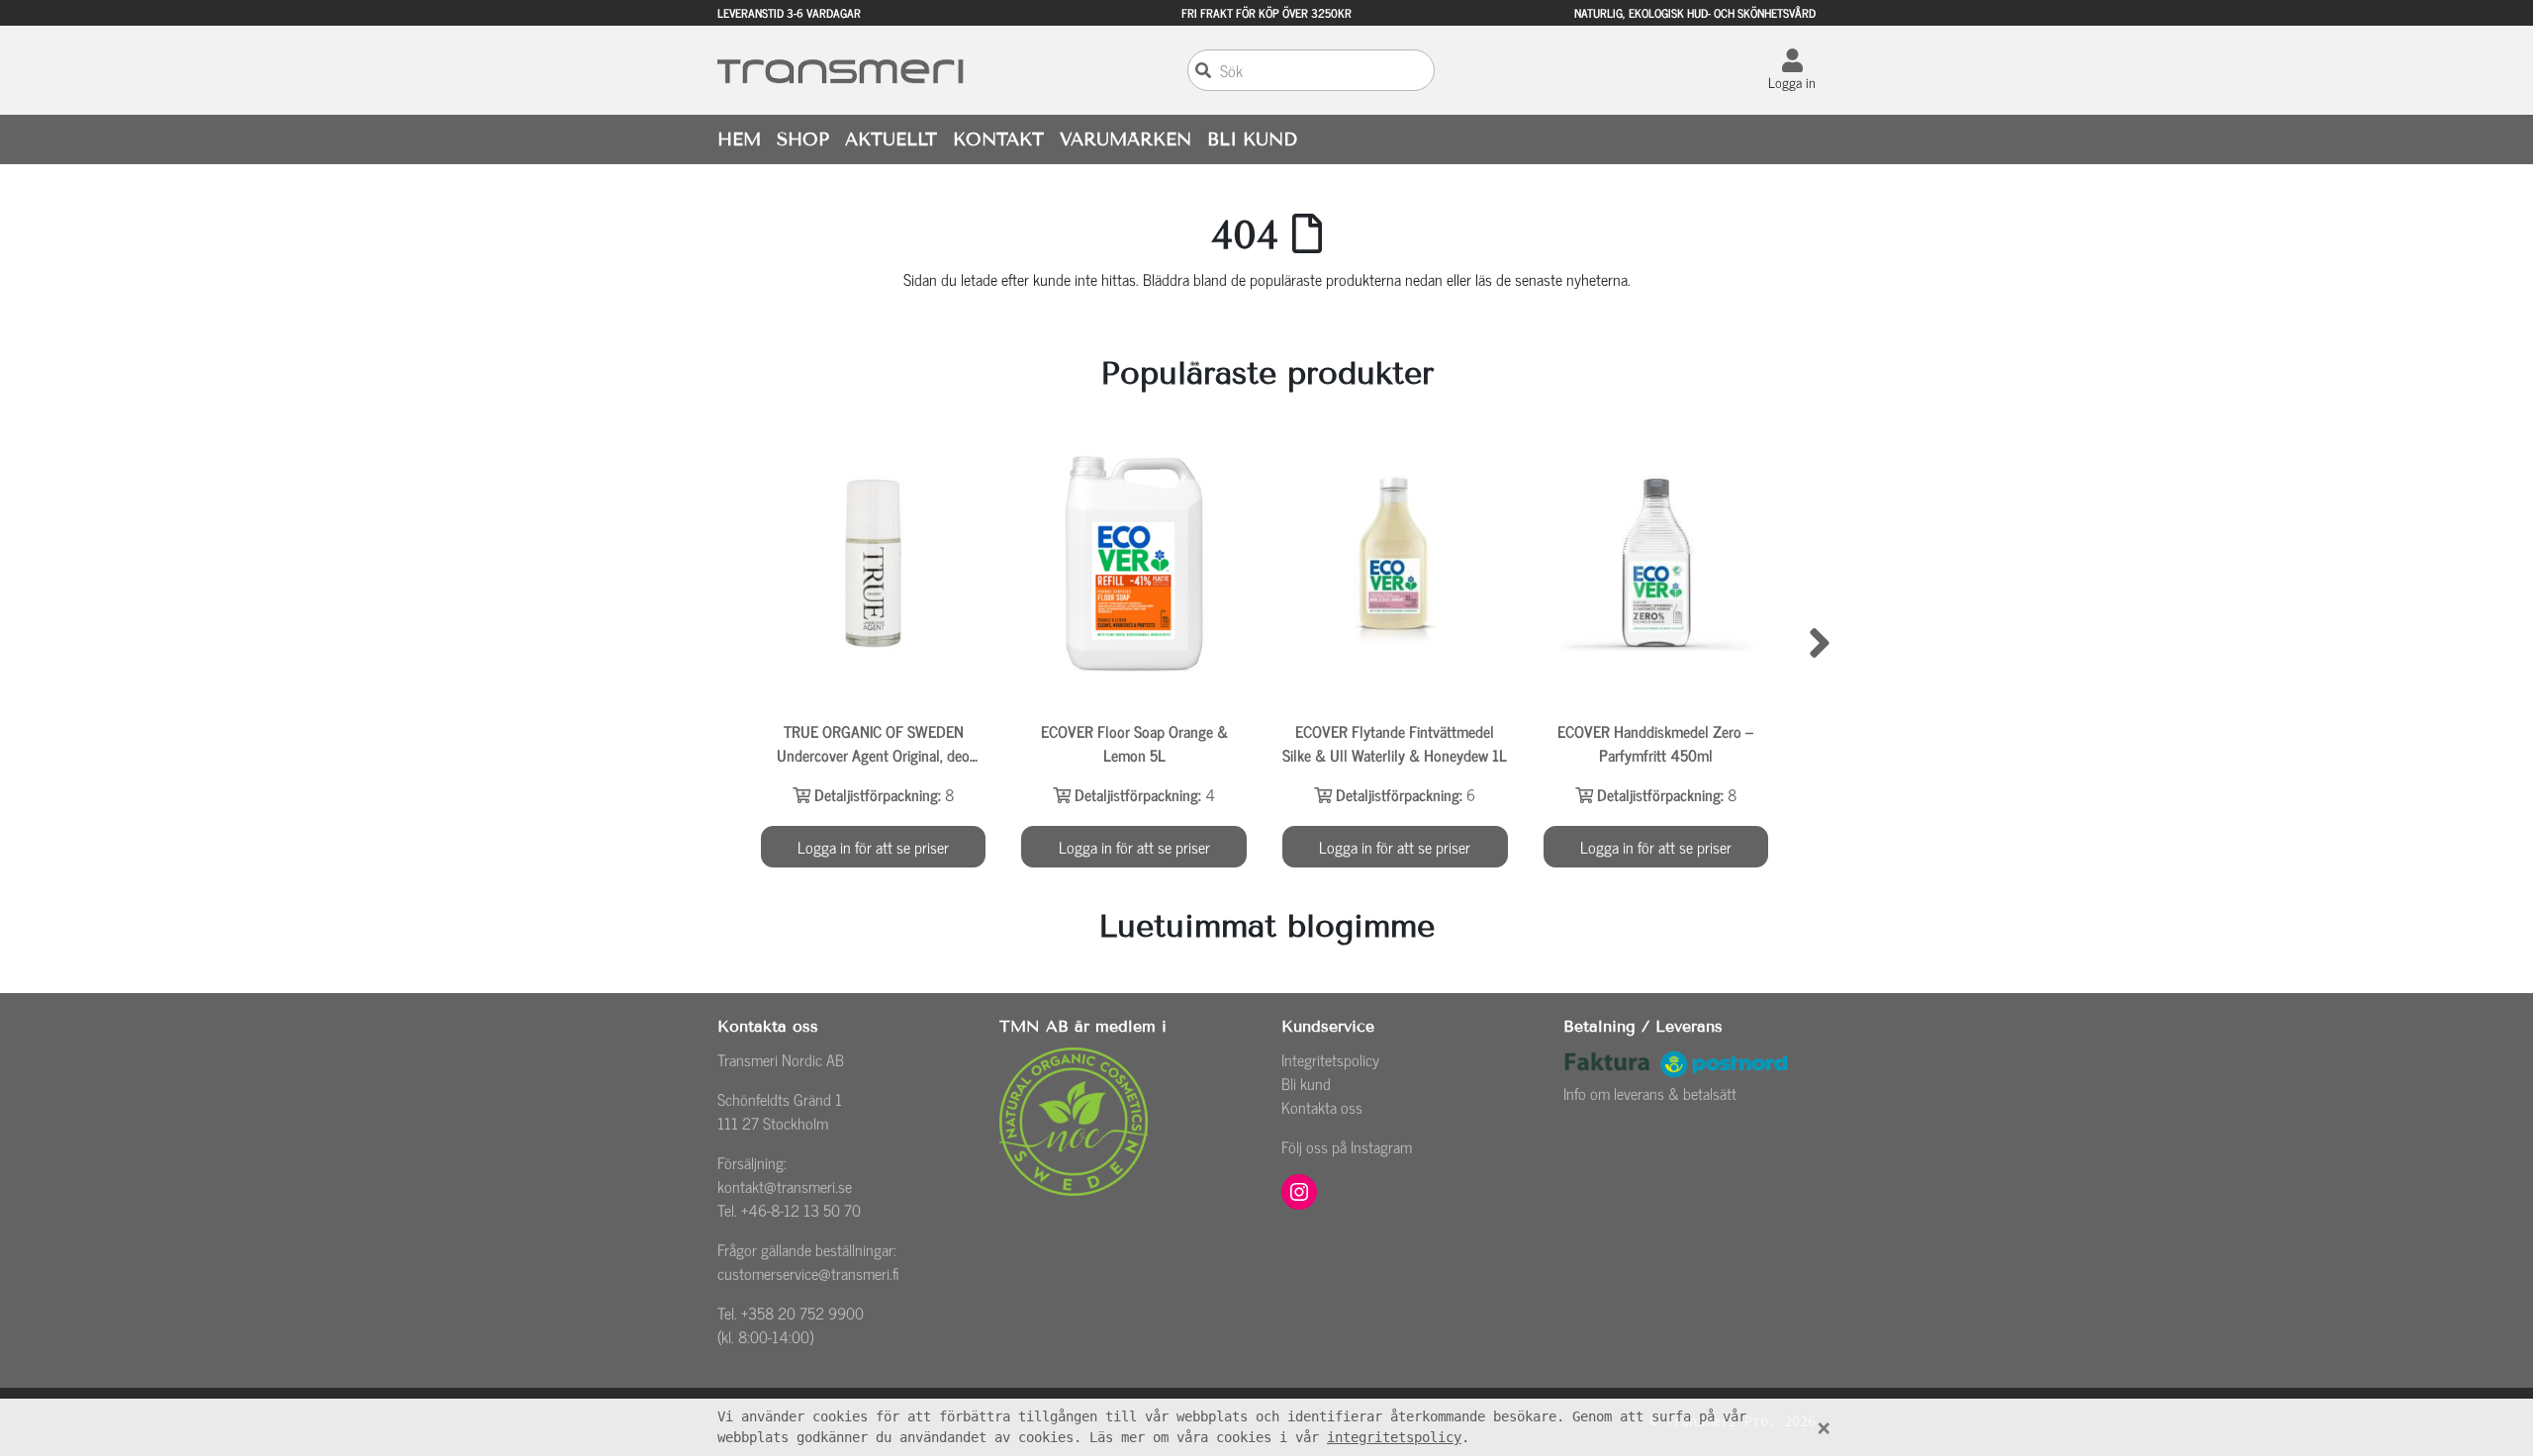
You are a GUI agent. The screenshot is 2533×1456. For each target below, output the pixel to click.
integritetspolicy (1394, 1437)
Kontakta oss (1322, 1107)
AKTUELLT (891, 139)
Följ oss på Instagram (1347, 1146)
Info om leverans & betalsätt (1650, 1093)
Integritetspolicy (1330, 1059)
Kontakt (998, 139)
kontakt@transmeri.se (785, 1186)
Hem (739, 139)
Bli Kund (1252, 139)
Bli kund (1306, 1083)
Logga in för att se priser (873, 847)
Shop (803, 139)
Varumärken (1126, 139)
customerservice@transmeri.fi (808, 1273)
